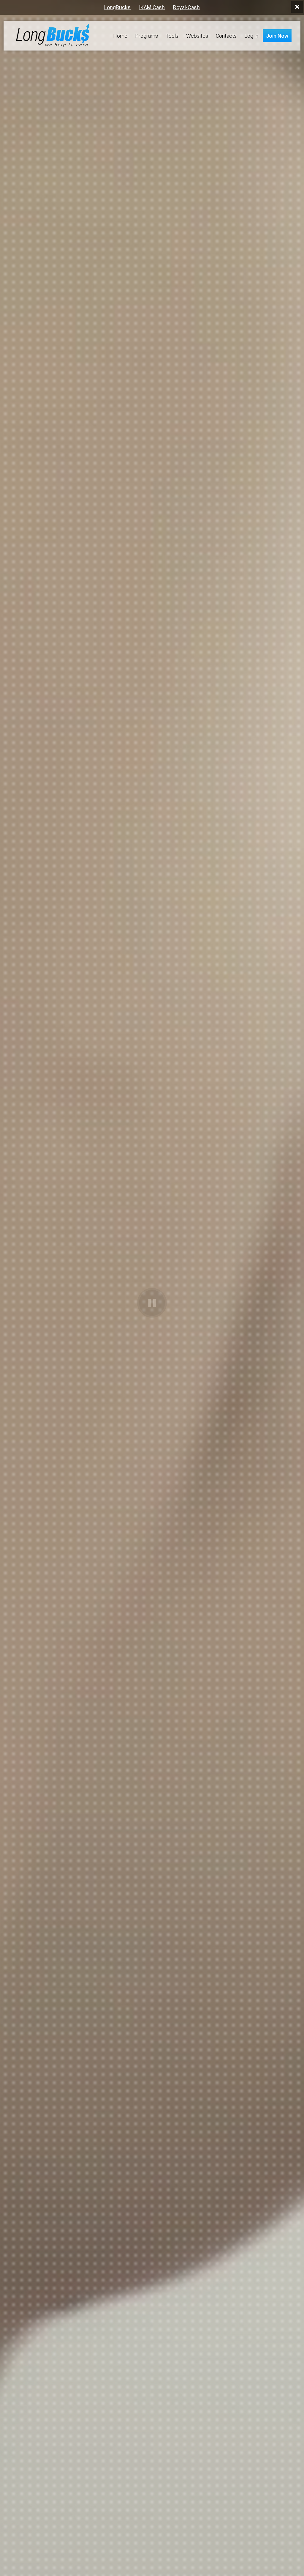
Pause (152, 1303)
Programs (147, 36)
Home (120, 36)
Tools (172, 36)
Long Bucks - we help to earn (53, 36)
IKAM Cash (152, 7)
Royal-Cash (186, 7)
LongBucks (117, 7)
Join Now (277, 36)
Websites (197, 36)
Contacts (226, 36)
